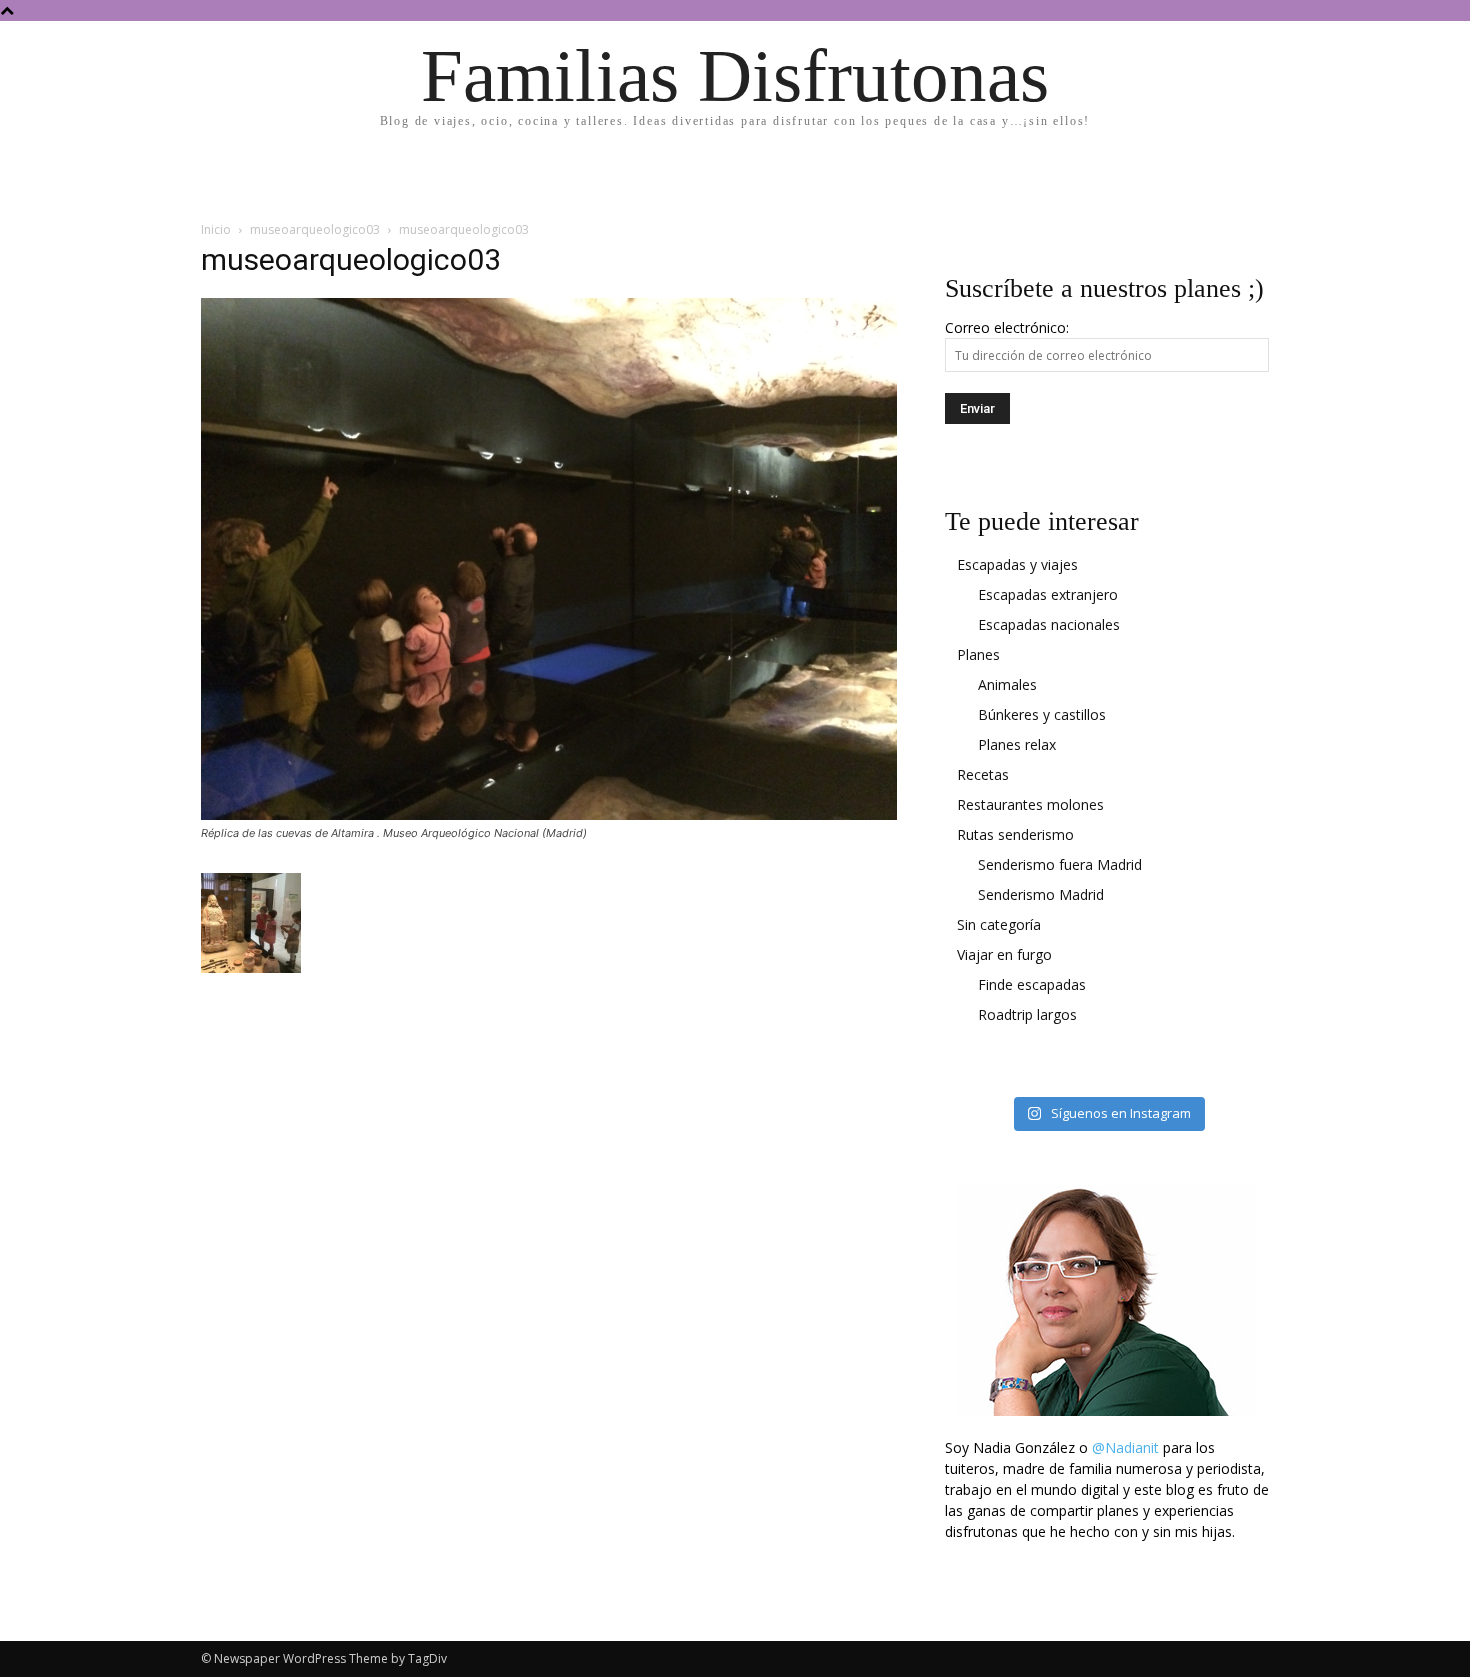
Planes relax (1017, 744)
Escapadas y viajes (1017, 564)
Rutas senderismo (1015, 834)
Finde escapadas (1032, 984)
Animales (1007, 684)
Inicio (216, 229)
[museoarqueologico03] (549, 814)
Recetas (983, 774)
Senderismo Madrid (1041, 894)
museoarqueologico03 (315, 229)
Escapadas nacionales (1049, 624)
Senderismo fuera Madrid (1060, 864)
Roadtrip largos (1027, 1014)
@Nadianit (1125, 1447)
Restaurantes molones (1030, 804)
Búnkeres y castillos (1042, 714)
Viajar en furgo (1004, 954)
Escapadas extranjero (1048, 594)
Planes (978, 654)
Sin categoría (999, 924)
